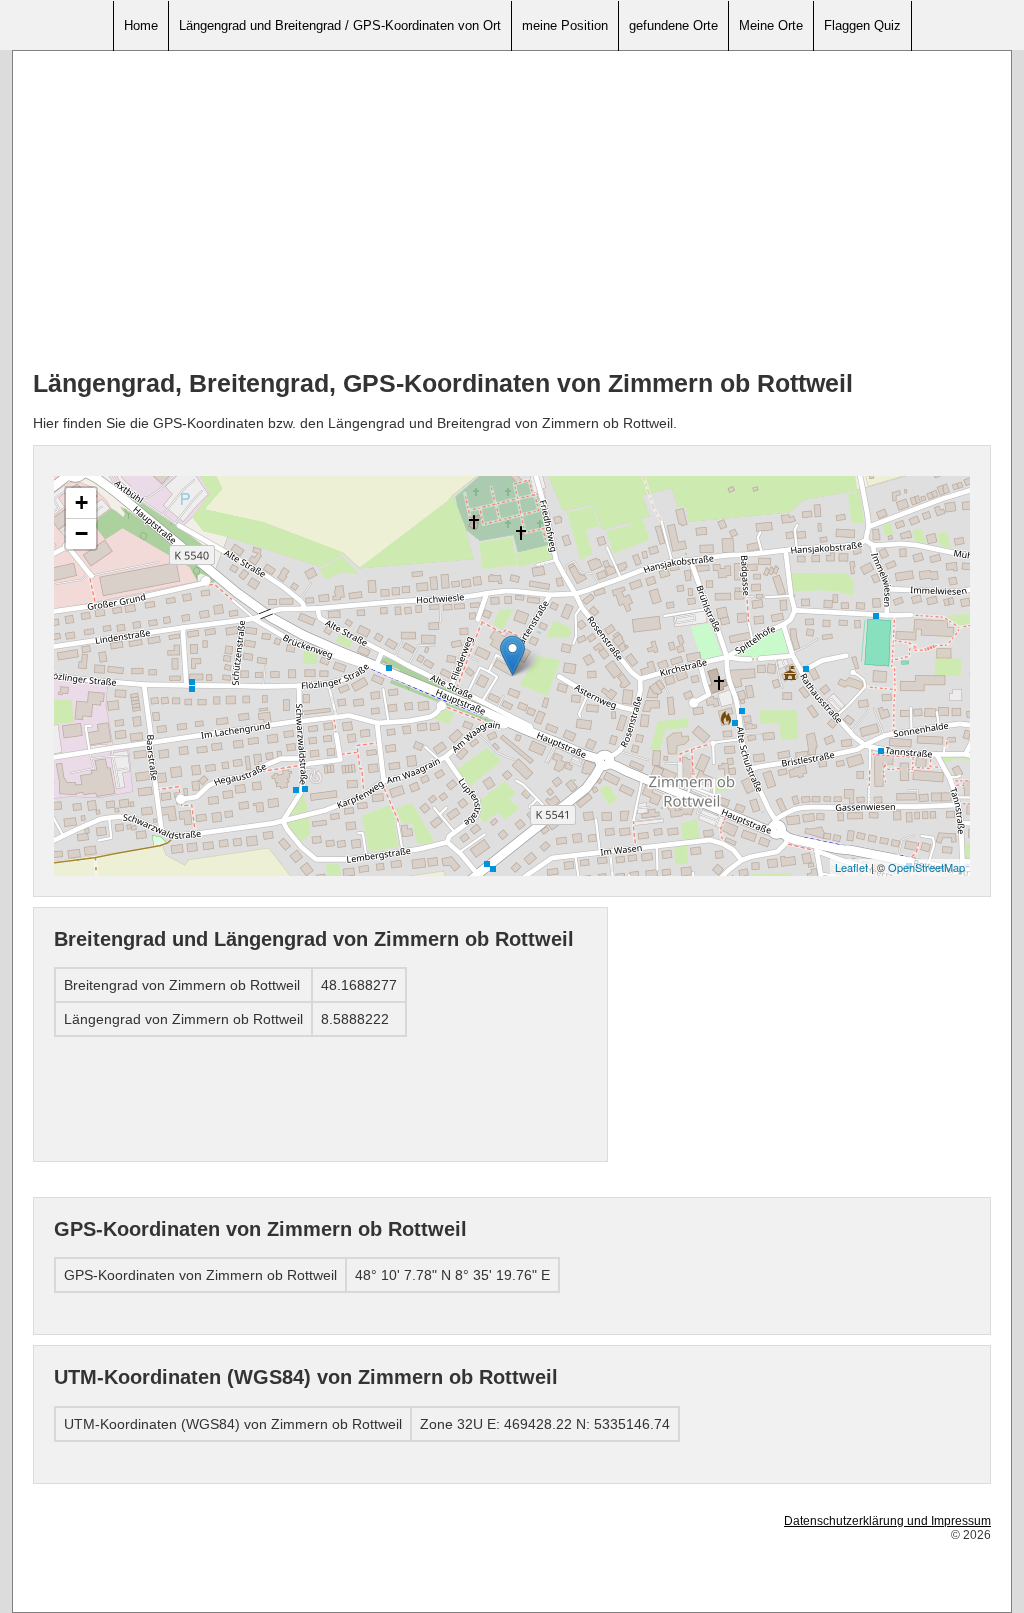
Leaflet (851, 867)
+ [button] (81, 502)
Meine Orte (771, 25)
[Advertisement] (512, 211)
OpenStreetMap (926, 867)
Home (141, 25)
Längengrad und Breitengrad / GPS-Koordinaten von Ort (340, 25)
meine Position (565, 25)
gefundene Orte (673, 25)
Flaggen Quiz (862, 25)
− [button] (81, 533)
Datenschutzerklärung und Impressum (887, 1521)
